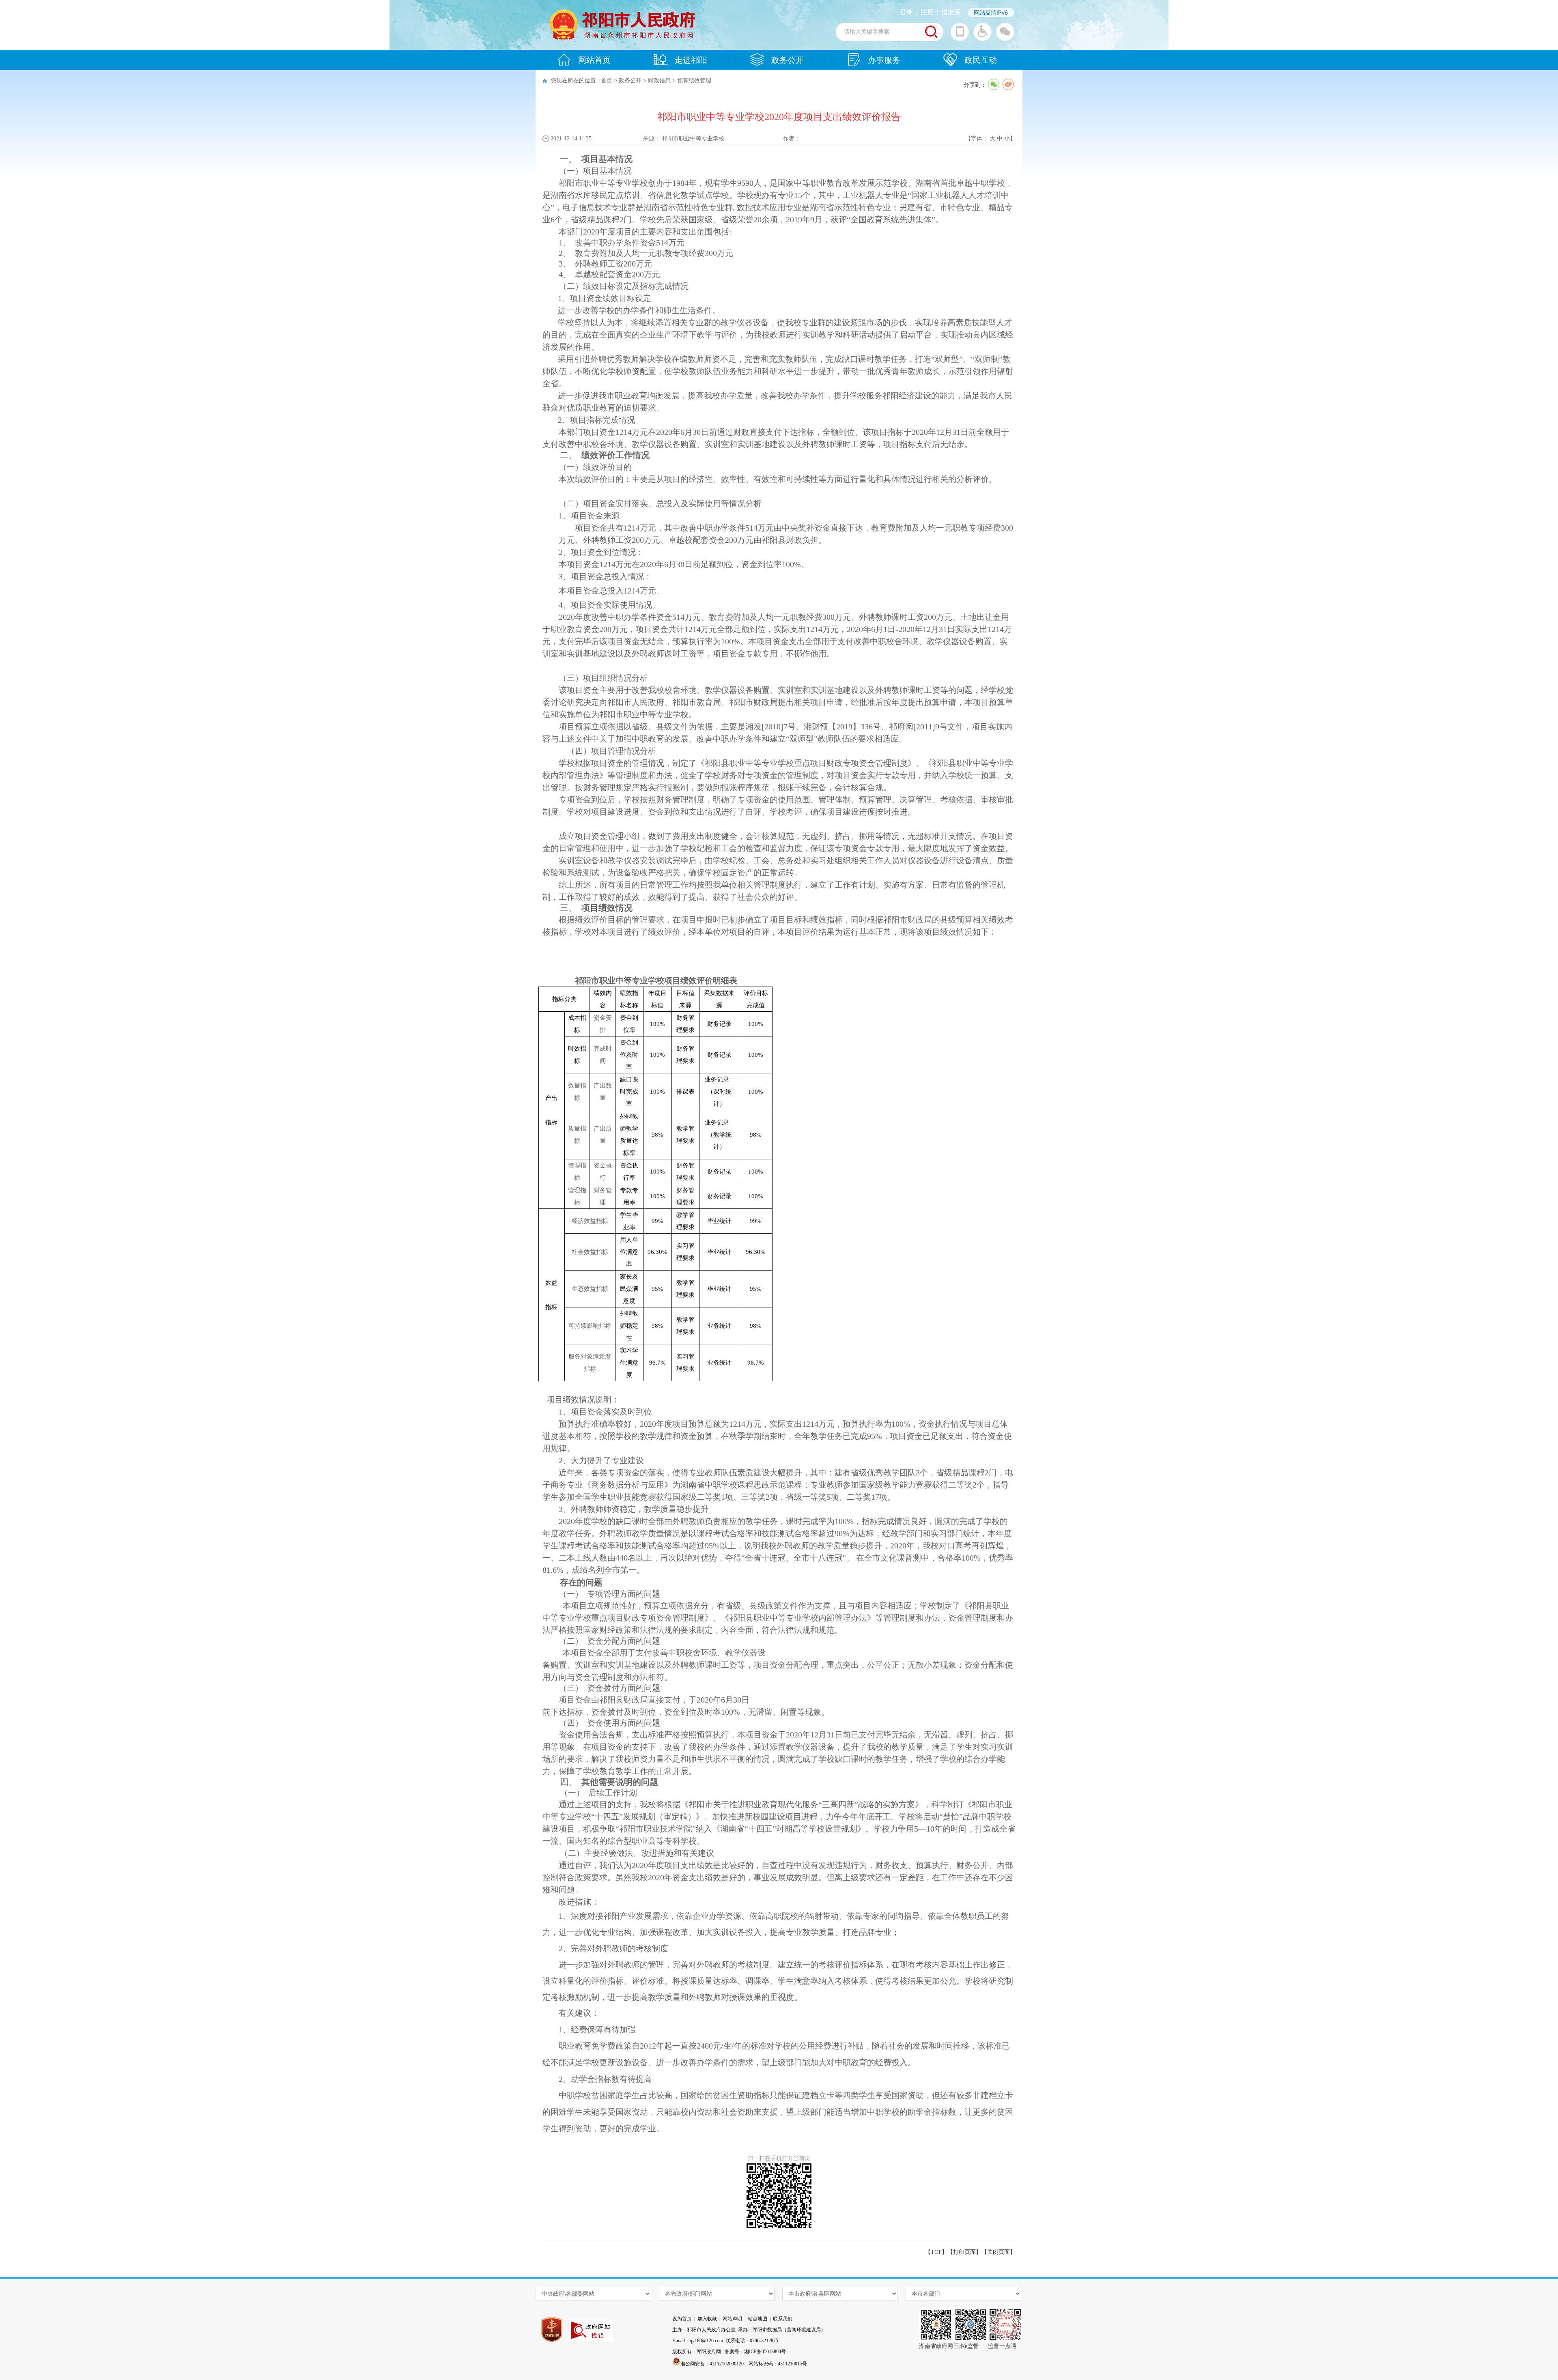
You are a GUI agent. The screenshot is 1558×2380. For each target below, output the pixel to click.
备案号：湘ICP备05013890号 (755, 2352)
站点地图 (757, 2319)
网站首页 (594, 60)
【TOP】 (936, 2252)
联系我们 (783, 2319)
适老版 (951, 12)
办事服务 (884, 60)
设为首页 (682, 2319)
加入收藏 (707, 2319)
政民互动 (981, 60)
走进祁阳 (691, 60)
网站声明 (732, 2319)
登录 (906, 12)
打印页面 (964, 2252)
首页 (607, 81)
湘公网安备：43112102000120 (712, 2364)
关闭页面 (998, 2252)
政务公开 (788, 60)
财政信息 (659, 81)
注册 (927, 12)
